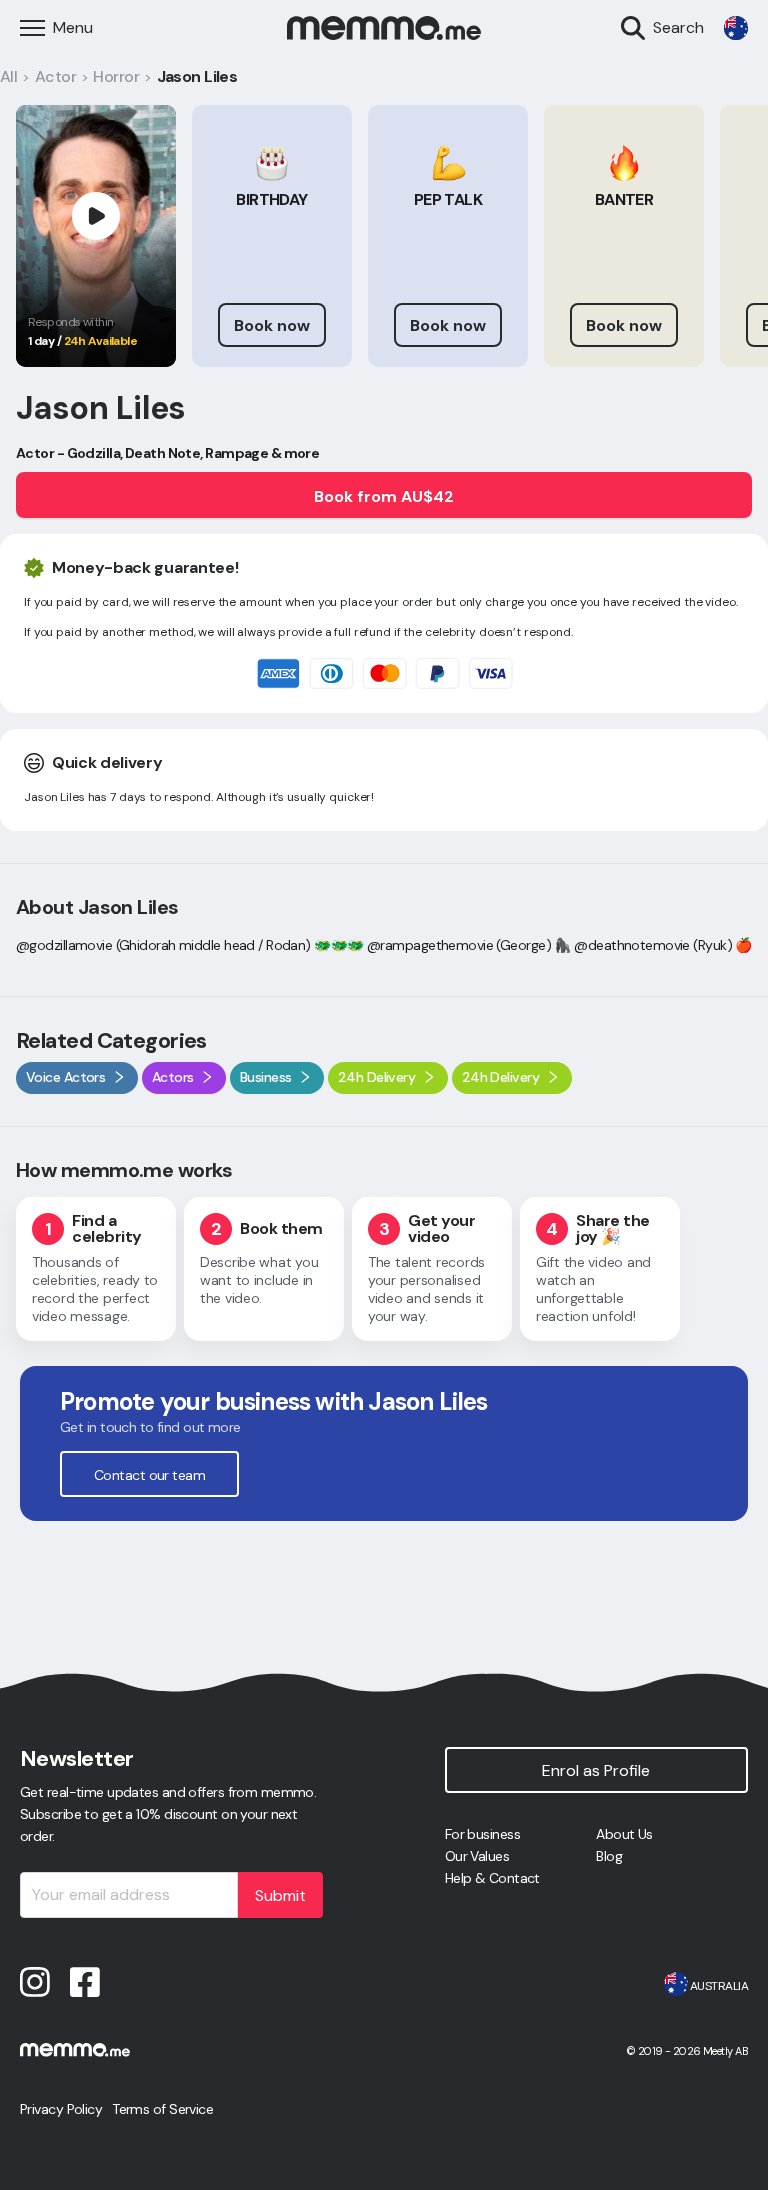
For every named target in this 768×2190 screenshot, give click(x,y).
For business (482, 1834)
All (8, 76)
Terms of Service (162, 2109)
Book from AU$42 (384, 496)
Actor (55, 76)
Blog (609, 1856)
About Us (624, 1834)
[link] (736, 28)
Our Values (477, 1856)
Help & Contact (492, 1878)
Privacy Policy (61, 2109)
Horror (116, 76)
